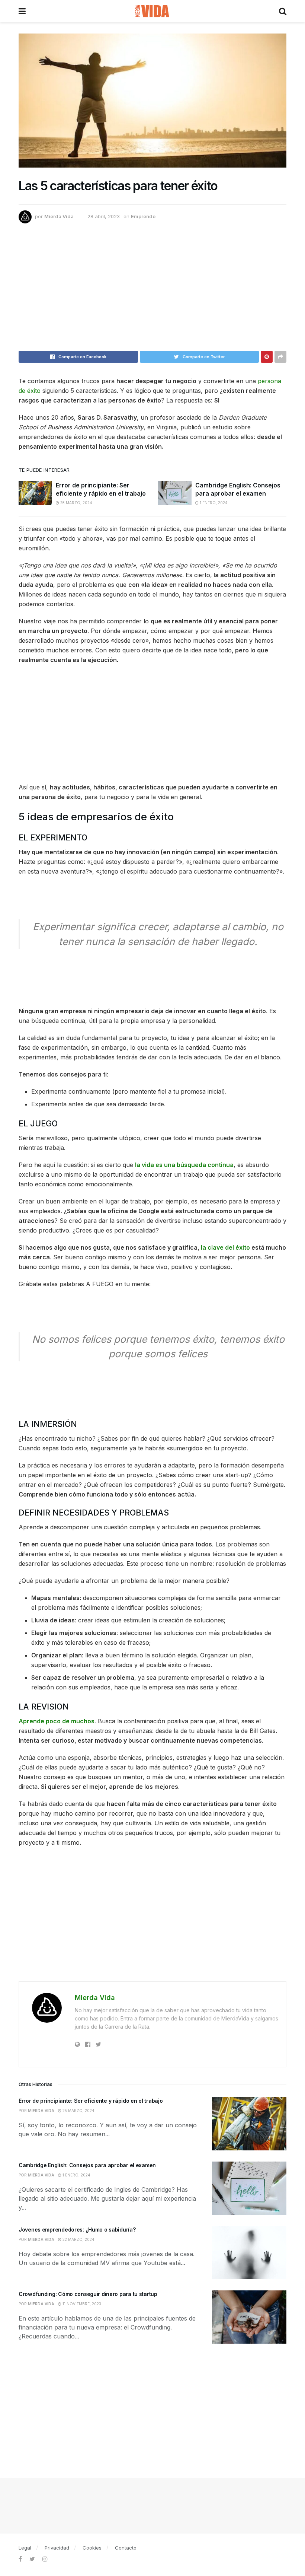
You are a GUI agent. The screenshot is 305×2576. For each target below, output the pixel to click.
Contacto (126, 2548)
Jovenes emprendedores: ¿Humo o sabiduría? (77, 2230)
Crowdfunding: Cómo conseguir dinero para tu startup (88, 2294)
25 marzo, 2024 (76, 503)
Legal (25, 2548)
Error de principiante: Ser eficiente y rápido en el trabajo (91, 2101)
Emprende (143, 216)
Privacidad (57, 2548)
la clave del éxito (225, 1247)
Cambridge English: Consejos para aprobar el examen (87, 2165)
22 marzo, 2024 (78, 2239)
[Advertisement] (152, 290)
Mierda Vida (59, 216)
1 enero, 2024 (213, 503)
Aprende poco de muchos (57, 1721)
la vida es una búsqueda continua (184, 1165)
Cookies (92, 2548)
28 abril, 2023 (104, 216)
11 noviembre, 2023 (81, 2304)
